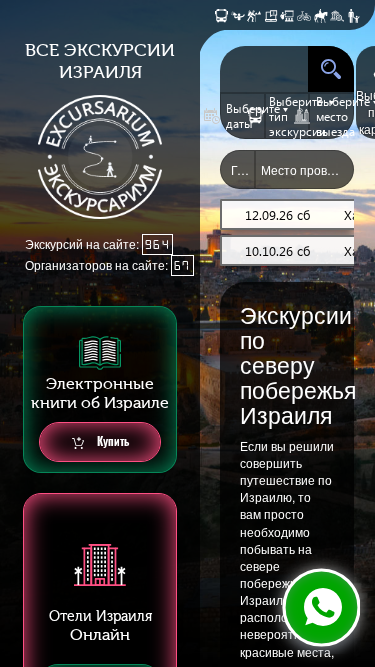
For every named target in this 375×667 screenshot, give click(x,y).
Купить (111, 441)
